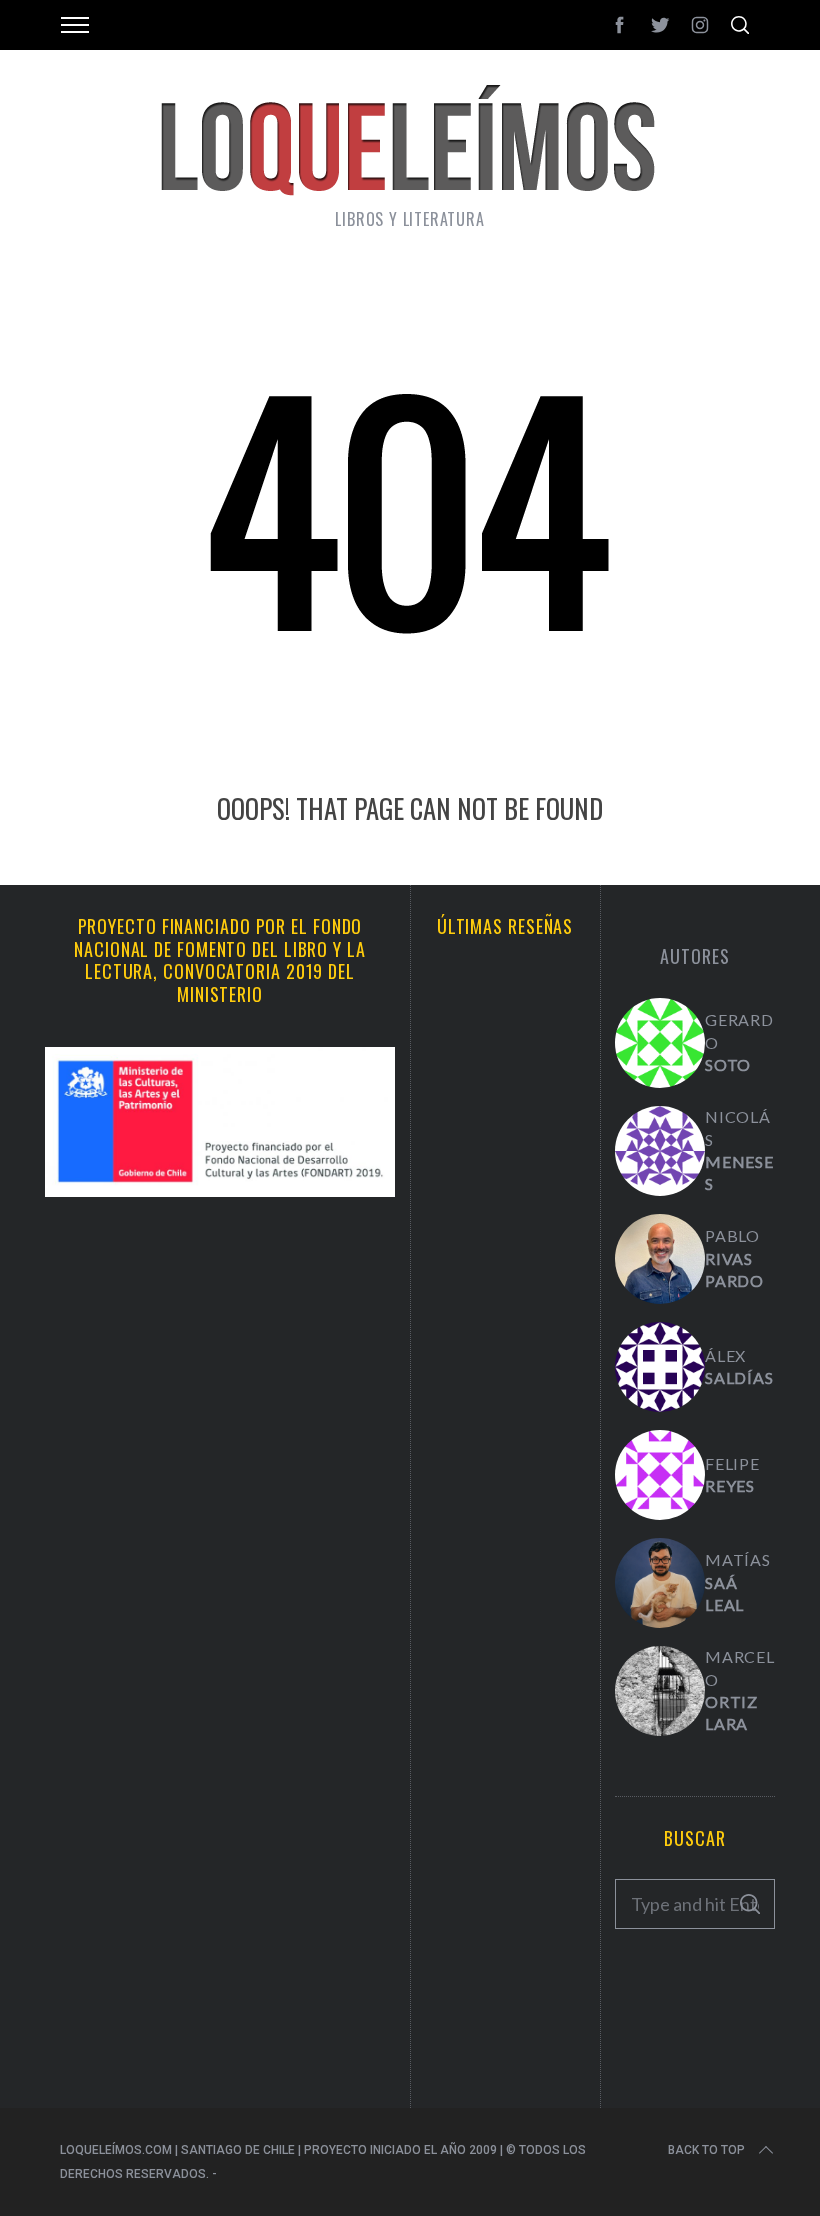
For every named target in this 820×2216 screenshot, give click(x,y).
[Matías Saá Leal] (660, 1583)
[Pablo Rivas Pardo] (660, 1259)
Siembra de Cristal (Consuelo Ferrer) (505, 1475)
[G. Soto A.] (660, 1043)
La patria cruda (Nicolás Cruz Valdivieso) (505, 1293)
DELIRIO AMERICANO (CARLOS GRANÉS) (505, 1828)
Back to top (706, 2150)
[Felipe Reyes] (660, 1475)
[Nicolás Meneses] (660, 1151)
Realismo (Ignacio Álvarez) (505, 1111)
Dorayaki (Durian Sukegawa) (505, 1646)
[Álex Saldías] (660, 1367)
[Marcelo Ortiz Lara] (660, 1691)
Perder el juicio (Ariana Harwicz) (505, 2010)
